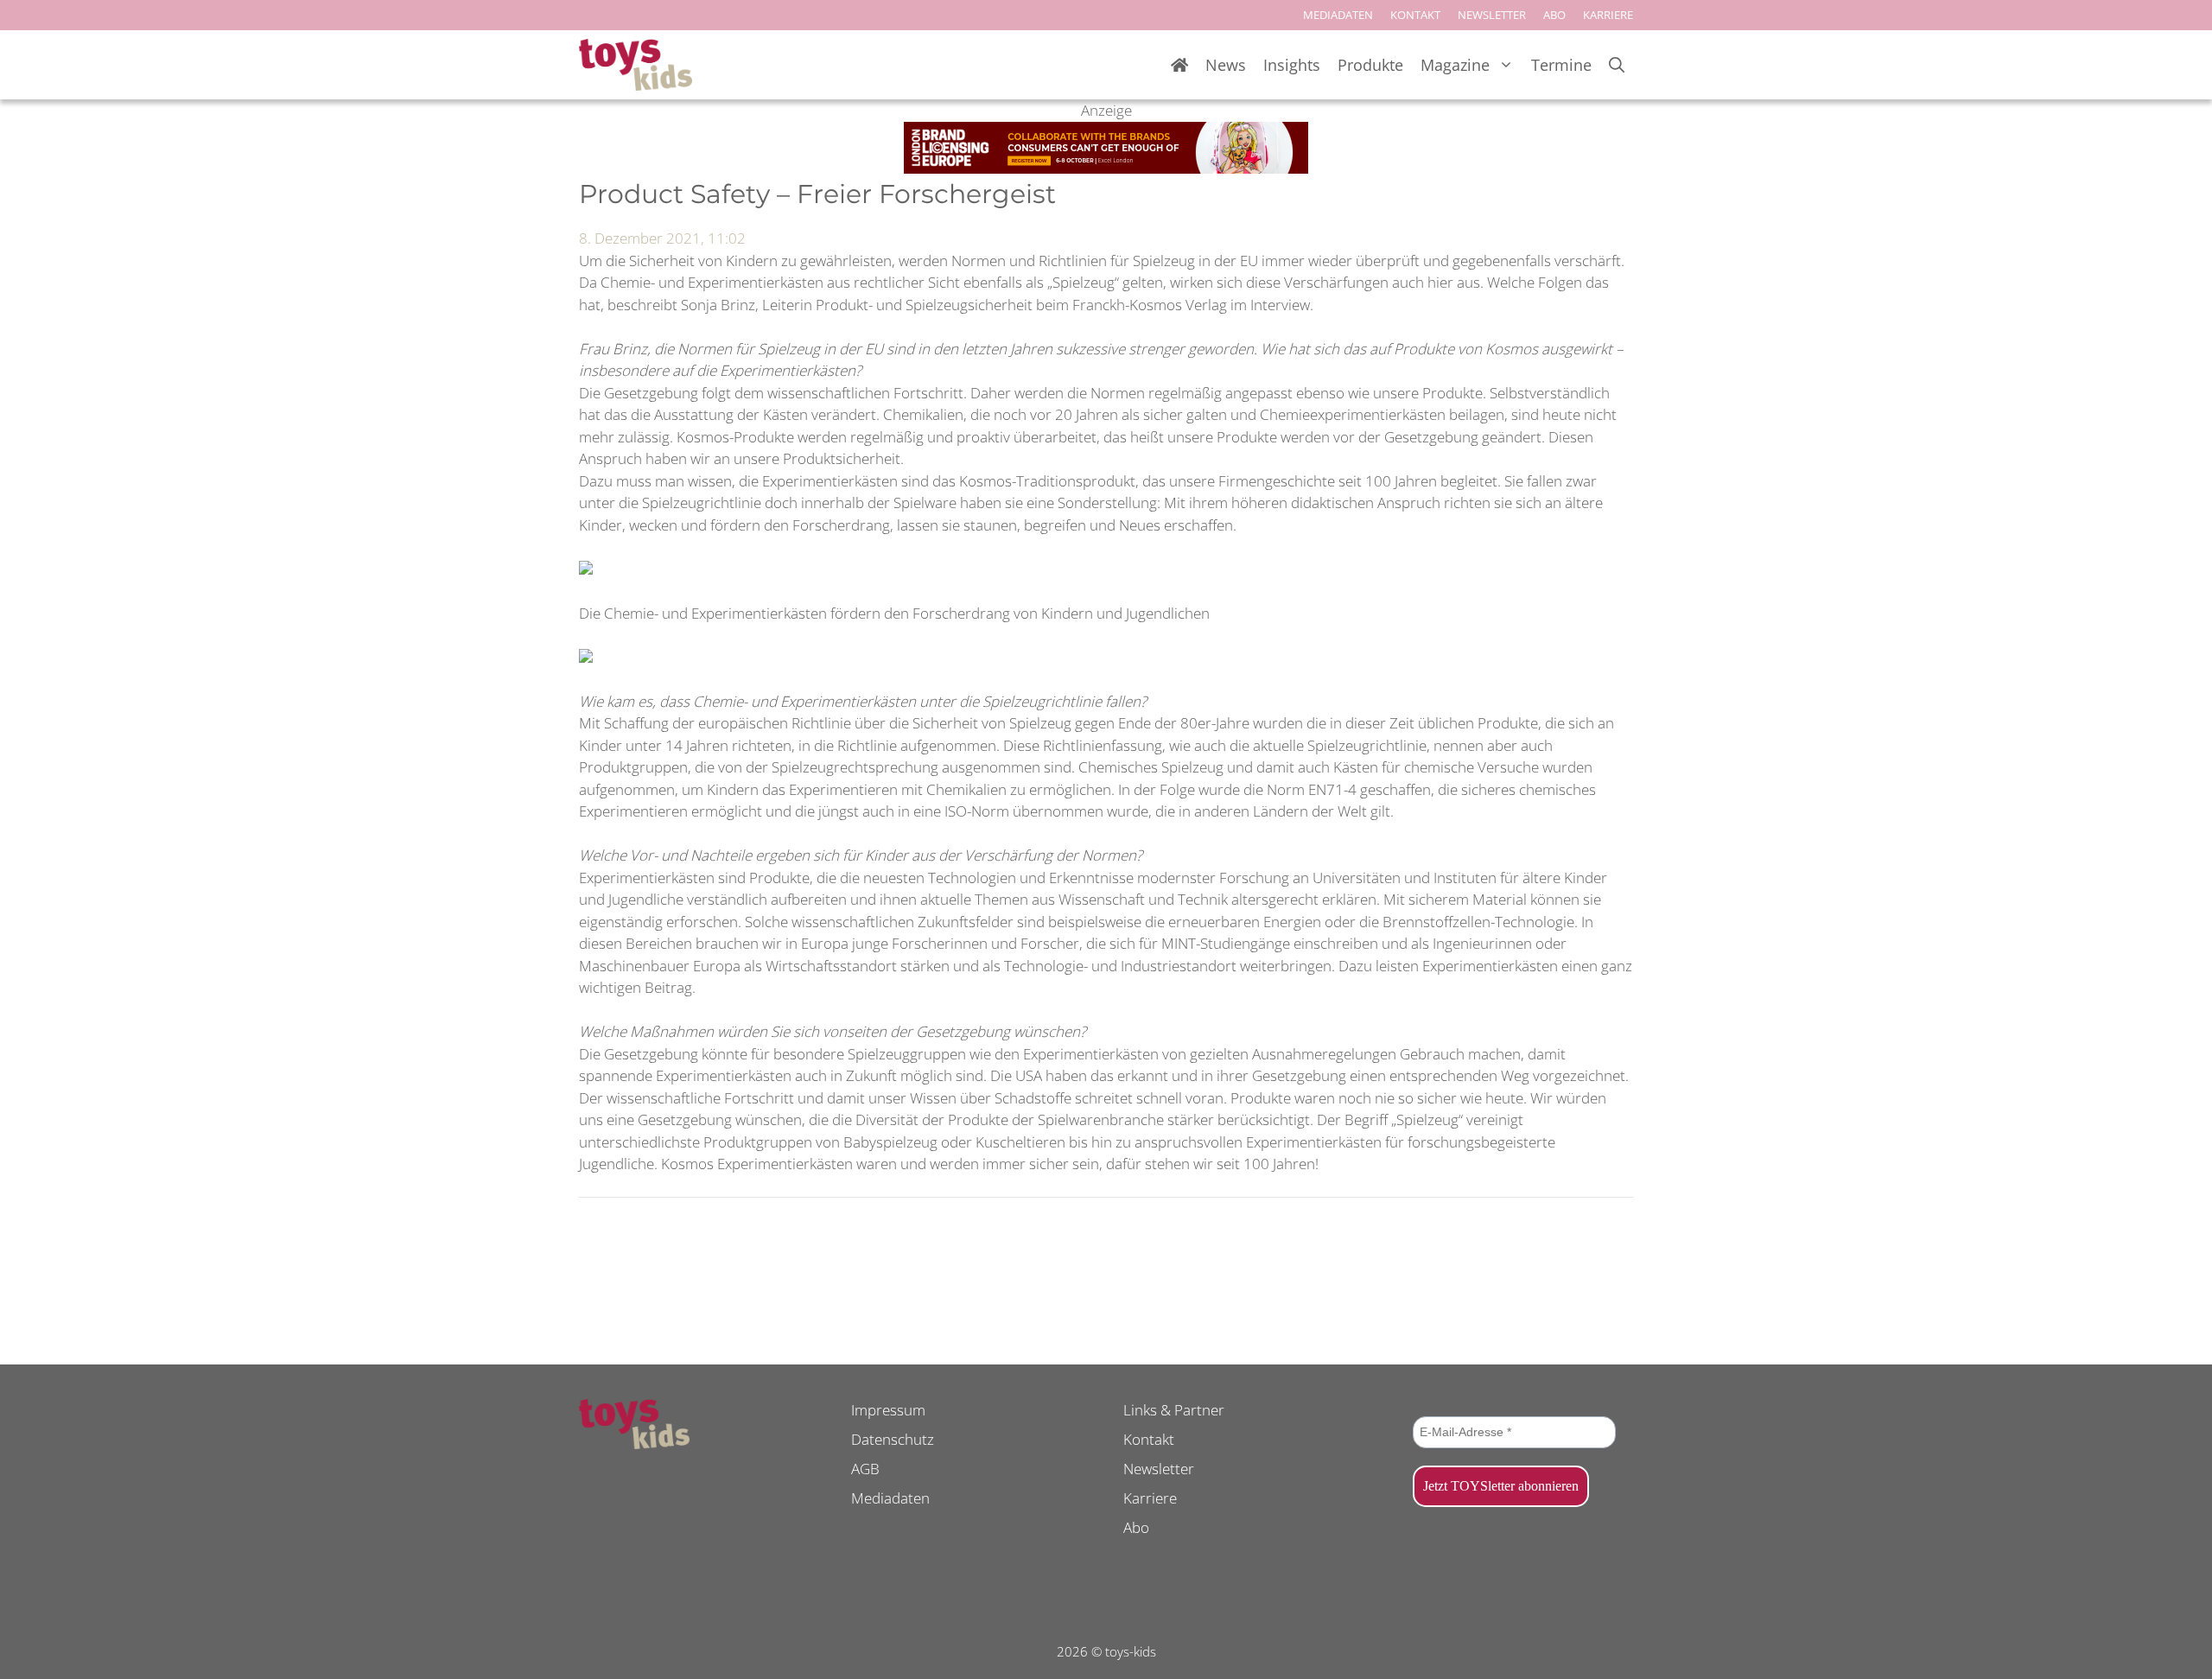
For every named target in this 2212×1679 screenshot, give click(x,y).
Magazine (1455, 65)
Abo (1136, 1527)
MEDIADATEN (1338, 15)
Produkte (1370, 65)
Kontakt (1149, 1439)
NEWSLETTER (1492, 15)
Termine (1561, 65)
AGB (865, 1469)
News (1226, 65)
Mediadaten (890, 1498)
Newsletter (1159, 1469)
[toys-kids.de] (636, 65)
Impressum (888, 1410)
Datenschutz (893, 1439)
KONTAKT (1415, 15)
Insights (1292, 65)
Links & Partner (1174, 1410)
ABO (1554, 15)
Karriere (1150, 1498)
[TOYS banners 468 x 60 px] (1106, 168)
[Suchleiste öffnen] (1617, 65)
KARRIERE (1608, 15)
